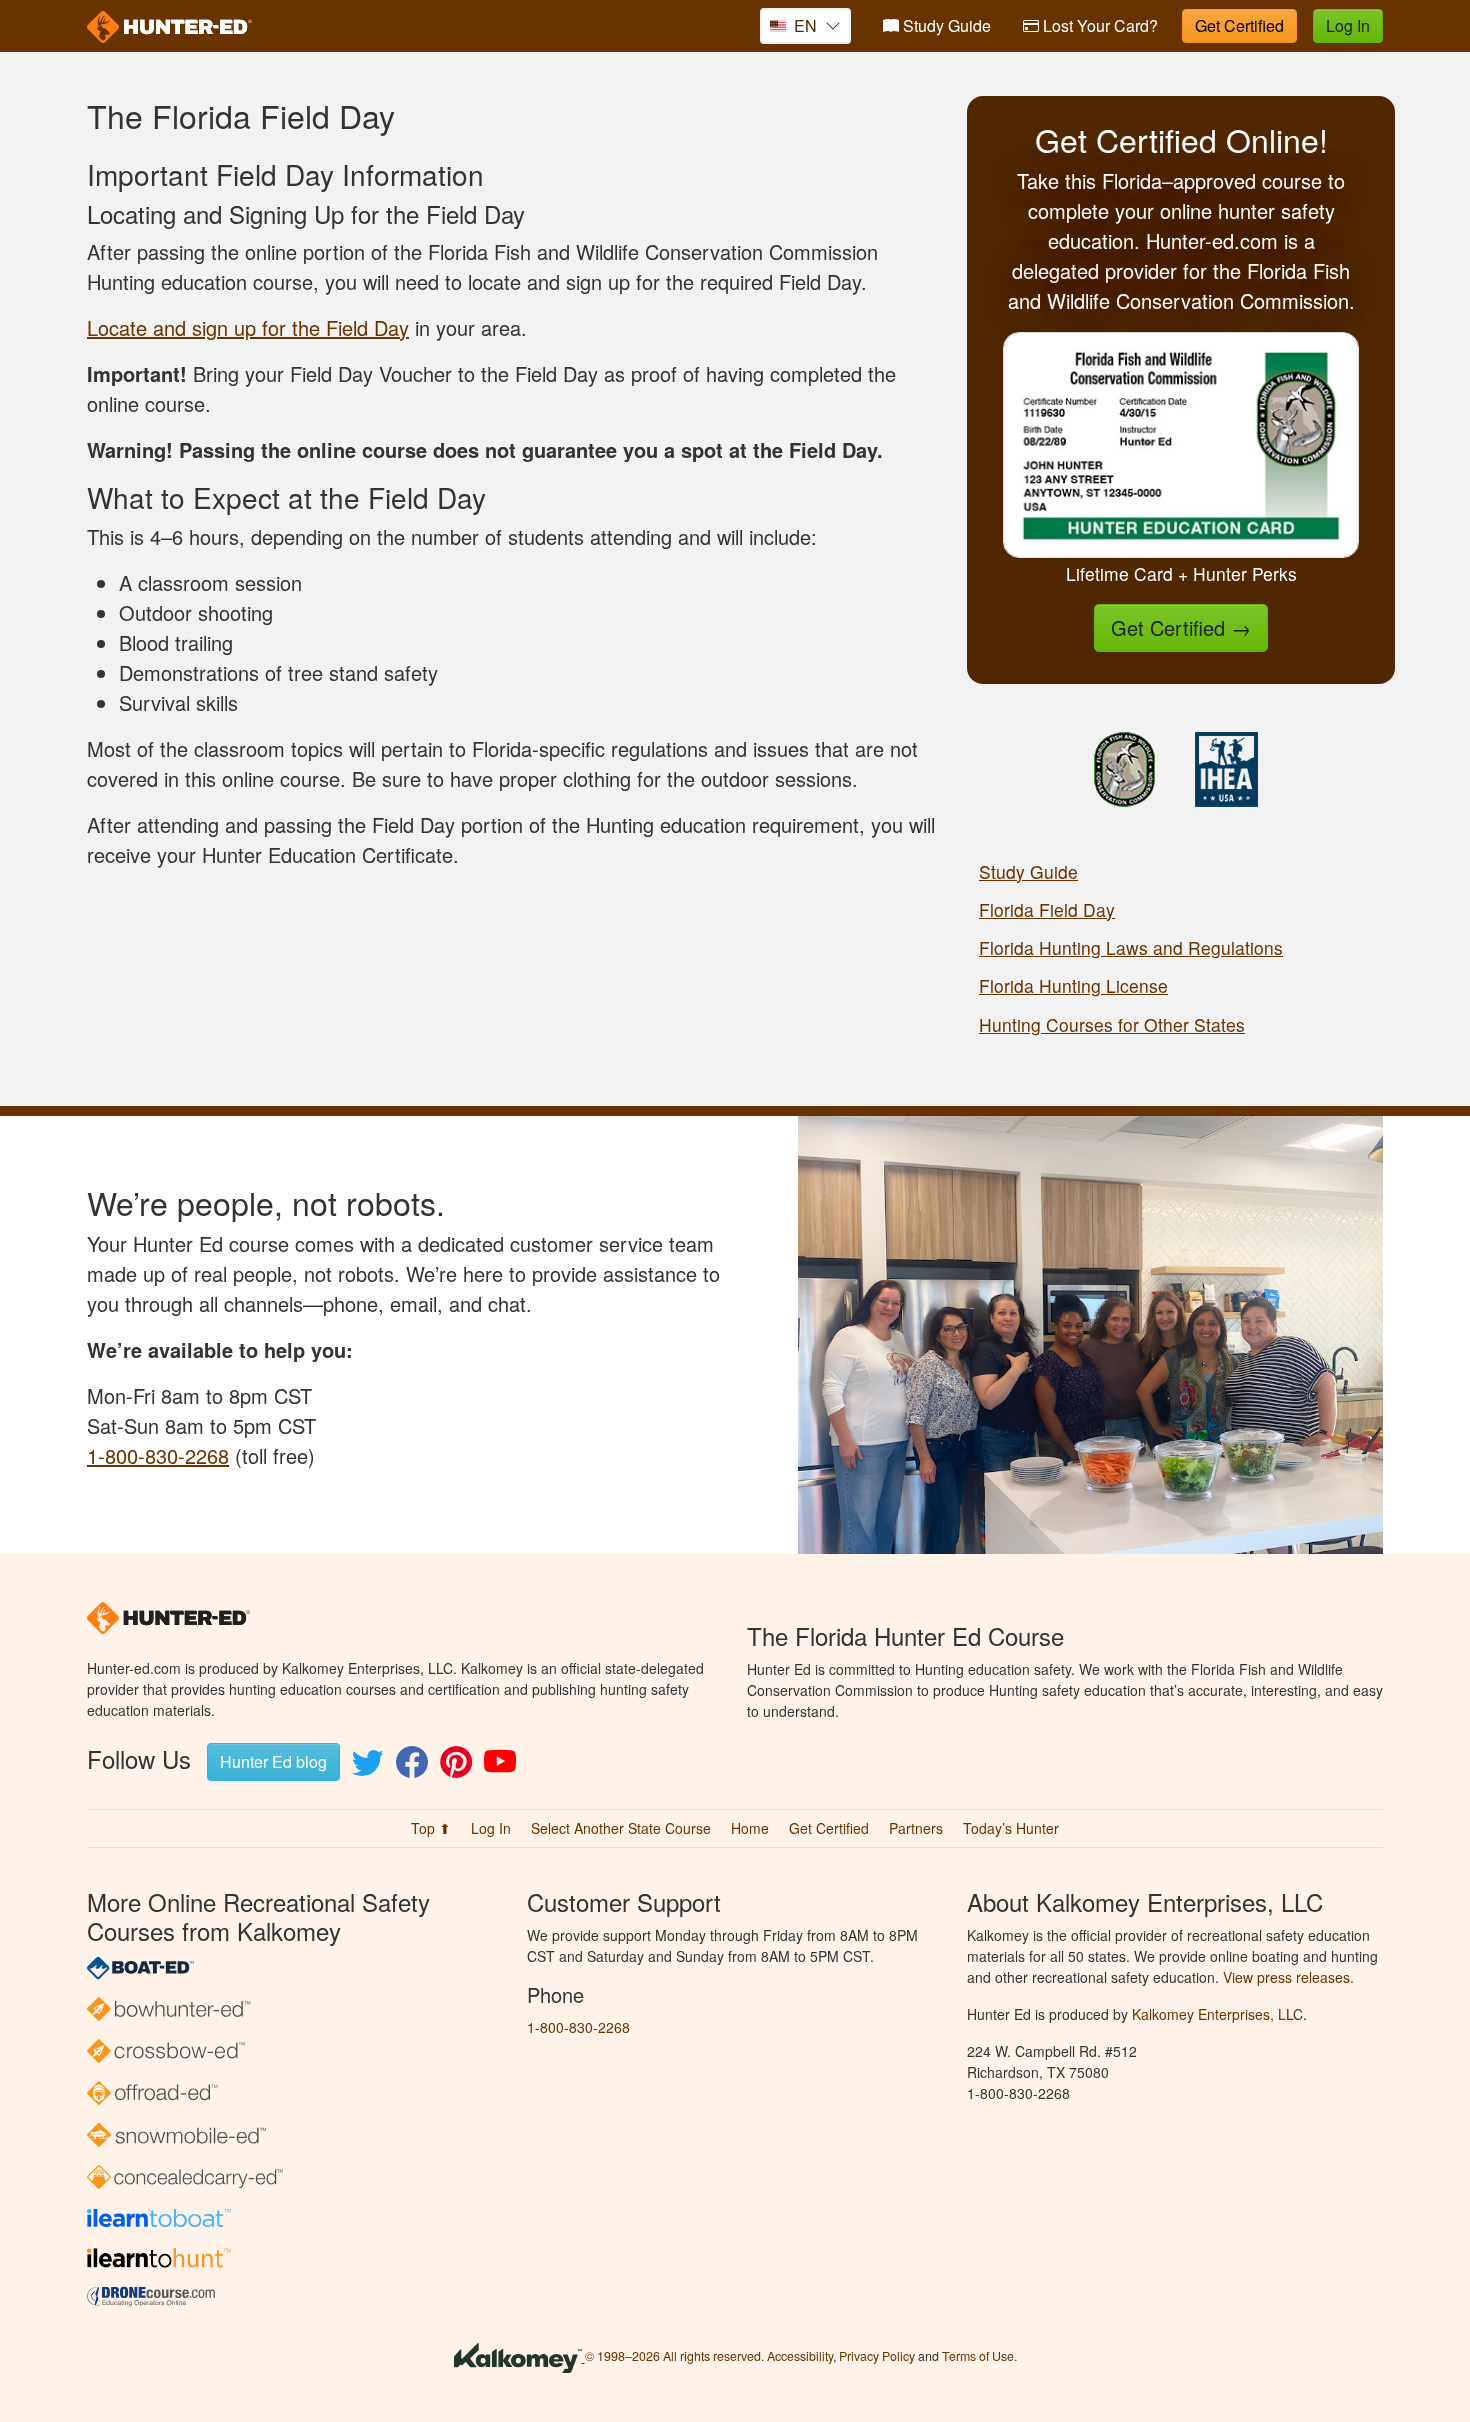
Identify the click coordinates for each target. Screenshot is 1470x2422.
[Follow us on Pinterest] (456, 1767)
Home (750, 1828)
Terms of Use (978, 2357)
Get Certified (1239, 25)
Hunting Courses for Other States (1112, 1024)
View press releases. (1288, 1977)
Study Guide (945, 25)
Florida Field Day (1047, 909)
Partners (916, 1828)
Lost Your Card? (1098, 25)
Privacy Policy (877, 2357)
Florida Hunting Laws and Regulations (1131, 947)
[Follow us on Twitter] (368, 1767)
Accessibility (800, 2357)
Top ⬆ (431, 1828)
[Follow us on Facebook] (412, 1767)
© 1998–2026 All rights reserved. (674, 2357)
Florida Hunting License (1073, 985)
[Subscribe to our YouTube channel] (500, 1767)
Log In (1348, 25)
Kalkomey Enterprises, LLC (1217, 2014)
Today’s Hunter (1011, 1828)
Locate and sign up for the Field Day (248, 327)
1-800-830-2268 (158, 1455)
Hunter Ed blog (273, 1761)
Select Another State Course (621, 1828)
